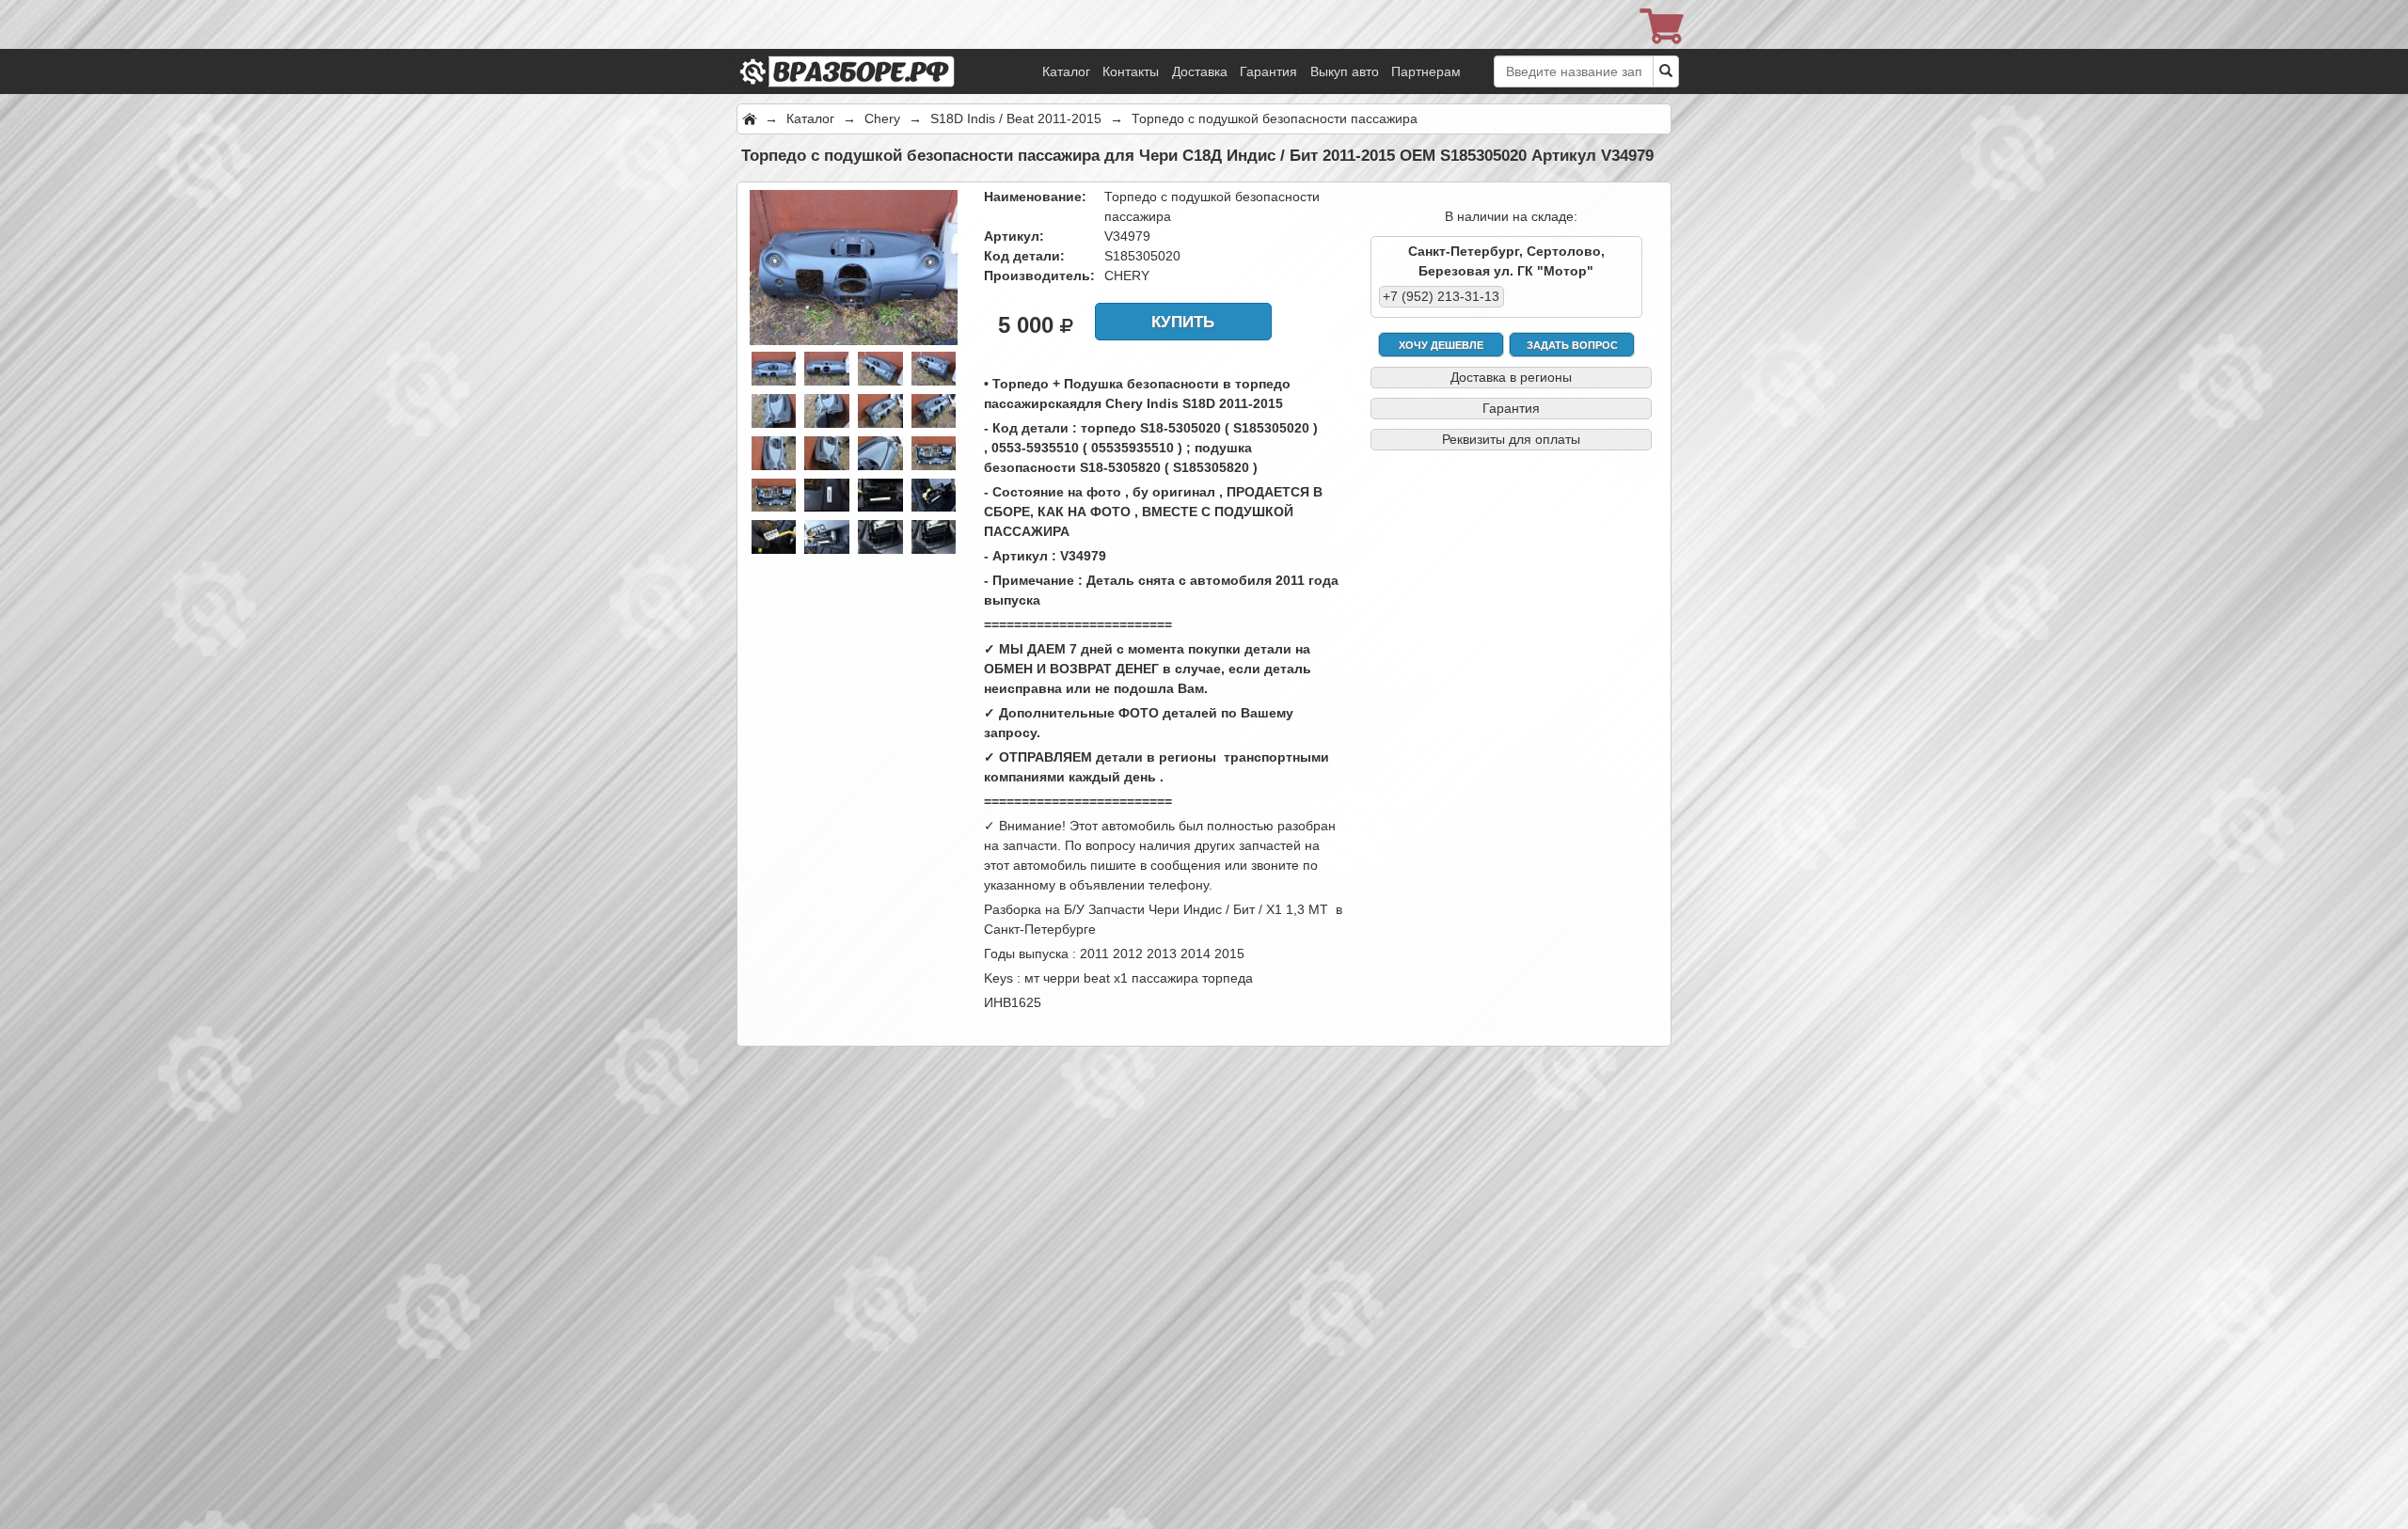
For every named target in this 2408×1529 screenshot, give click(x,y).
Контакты (1131, 71)
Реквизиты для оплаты (1511, 439)
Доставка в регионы (1511, 377)
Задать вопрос (1572, 345)
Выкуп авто (1345, 71)
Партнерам (1426, 71)
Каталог (1066, 71)
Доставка (1200, 71)
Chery (882, 118)
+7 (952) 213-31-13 (1441, 296)
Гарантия (1268, 71)
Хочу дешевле (1441, 345)
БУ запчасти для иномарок (873, 47)
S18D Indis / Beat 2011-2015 (1016, 118)
